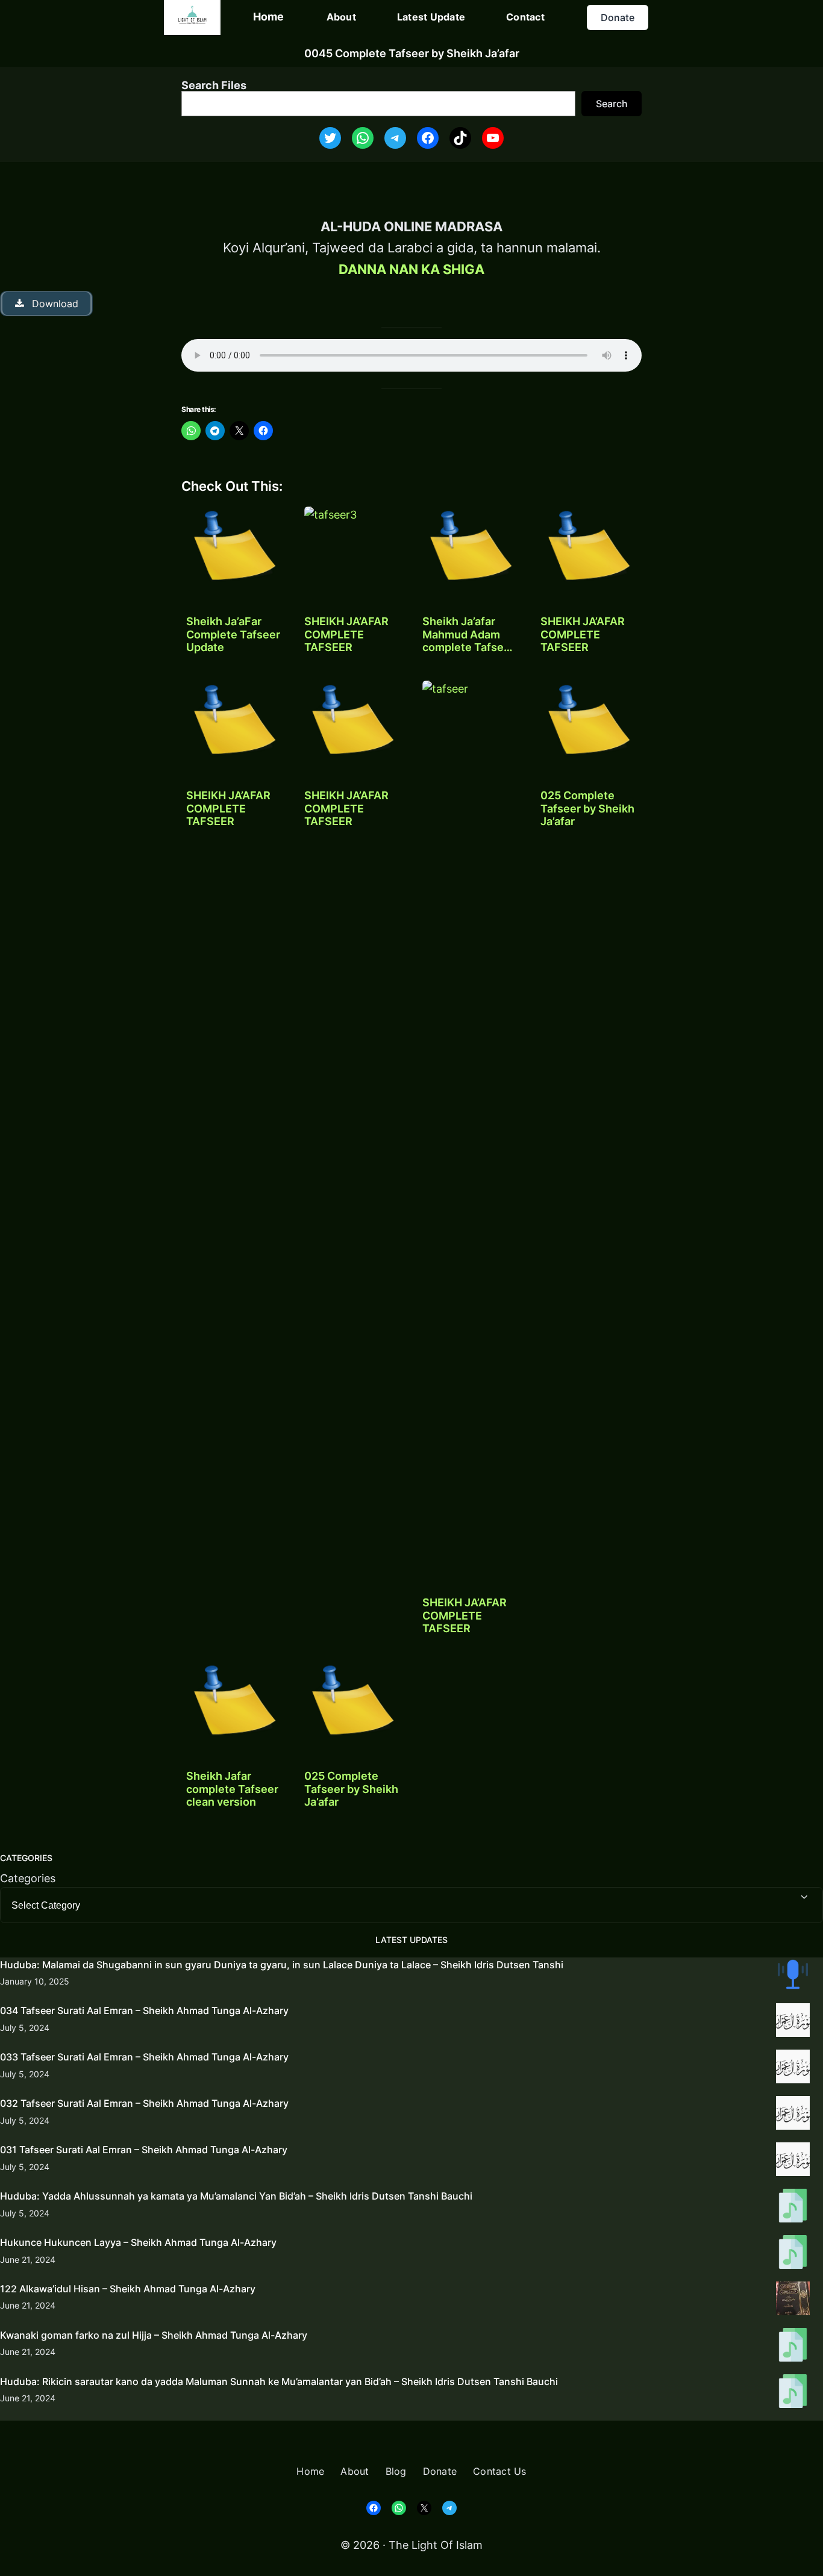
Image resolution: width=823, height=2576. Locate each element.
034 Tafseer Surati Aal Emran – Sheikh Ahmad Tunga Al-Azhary (144, 2010)
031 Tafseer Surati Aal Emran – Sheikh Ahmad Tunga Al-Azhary (144, 2150)
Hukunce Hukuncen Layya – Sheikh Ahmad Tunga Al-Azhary (138, 2242)
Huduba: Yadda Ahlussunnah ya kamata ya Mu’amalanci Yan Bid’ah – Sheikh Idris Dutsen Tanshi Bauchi (236, 2196)
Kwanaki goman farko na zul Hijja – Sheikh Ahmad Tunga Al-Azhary (154, 2335)
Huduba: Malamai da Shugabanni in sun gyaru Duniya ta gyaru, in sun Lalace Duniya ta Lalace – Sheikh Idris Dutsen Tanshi (282, 1965)
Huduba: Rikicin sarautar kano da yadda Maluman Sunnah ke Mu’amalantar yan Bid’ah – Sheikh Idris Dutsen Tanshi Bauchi (279, 2381)
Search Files (214, 85)
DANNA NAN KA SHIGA (411, 269)
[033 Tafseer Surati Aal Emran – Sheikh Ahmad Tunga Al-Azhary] (793, 2069)
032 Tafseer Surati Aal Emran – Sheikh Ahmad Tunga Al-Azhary (144, 2103)
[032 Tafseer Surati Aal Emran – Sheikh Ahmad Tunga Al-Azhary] (793, 2115)
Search (612, 104)
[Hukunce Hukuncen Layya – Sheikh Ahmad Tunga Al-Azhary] (793, 2254)
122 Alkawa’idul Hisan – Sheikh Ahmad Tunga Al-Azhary (128, 2289)
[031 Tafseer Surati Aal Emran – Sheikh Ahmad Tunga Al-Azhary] (793, 2162)
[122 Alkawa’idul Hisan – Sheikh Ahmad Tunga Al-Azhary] (793, 2301)
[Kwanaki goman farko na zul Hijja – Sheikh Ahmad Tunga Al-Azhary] (793, 2347)
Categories (28, 1878)
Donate (618, 17)
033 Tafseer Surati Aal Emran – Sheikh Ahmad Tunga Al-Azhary (144, 2057)
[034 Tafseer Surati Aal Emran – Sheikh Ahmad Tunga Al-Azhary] (793, 2022)
